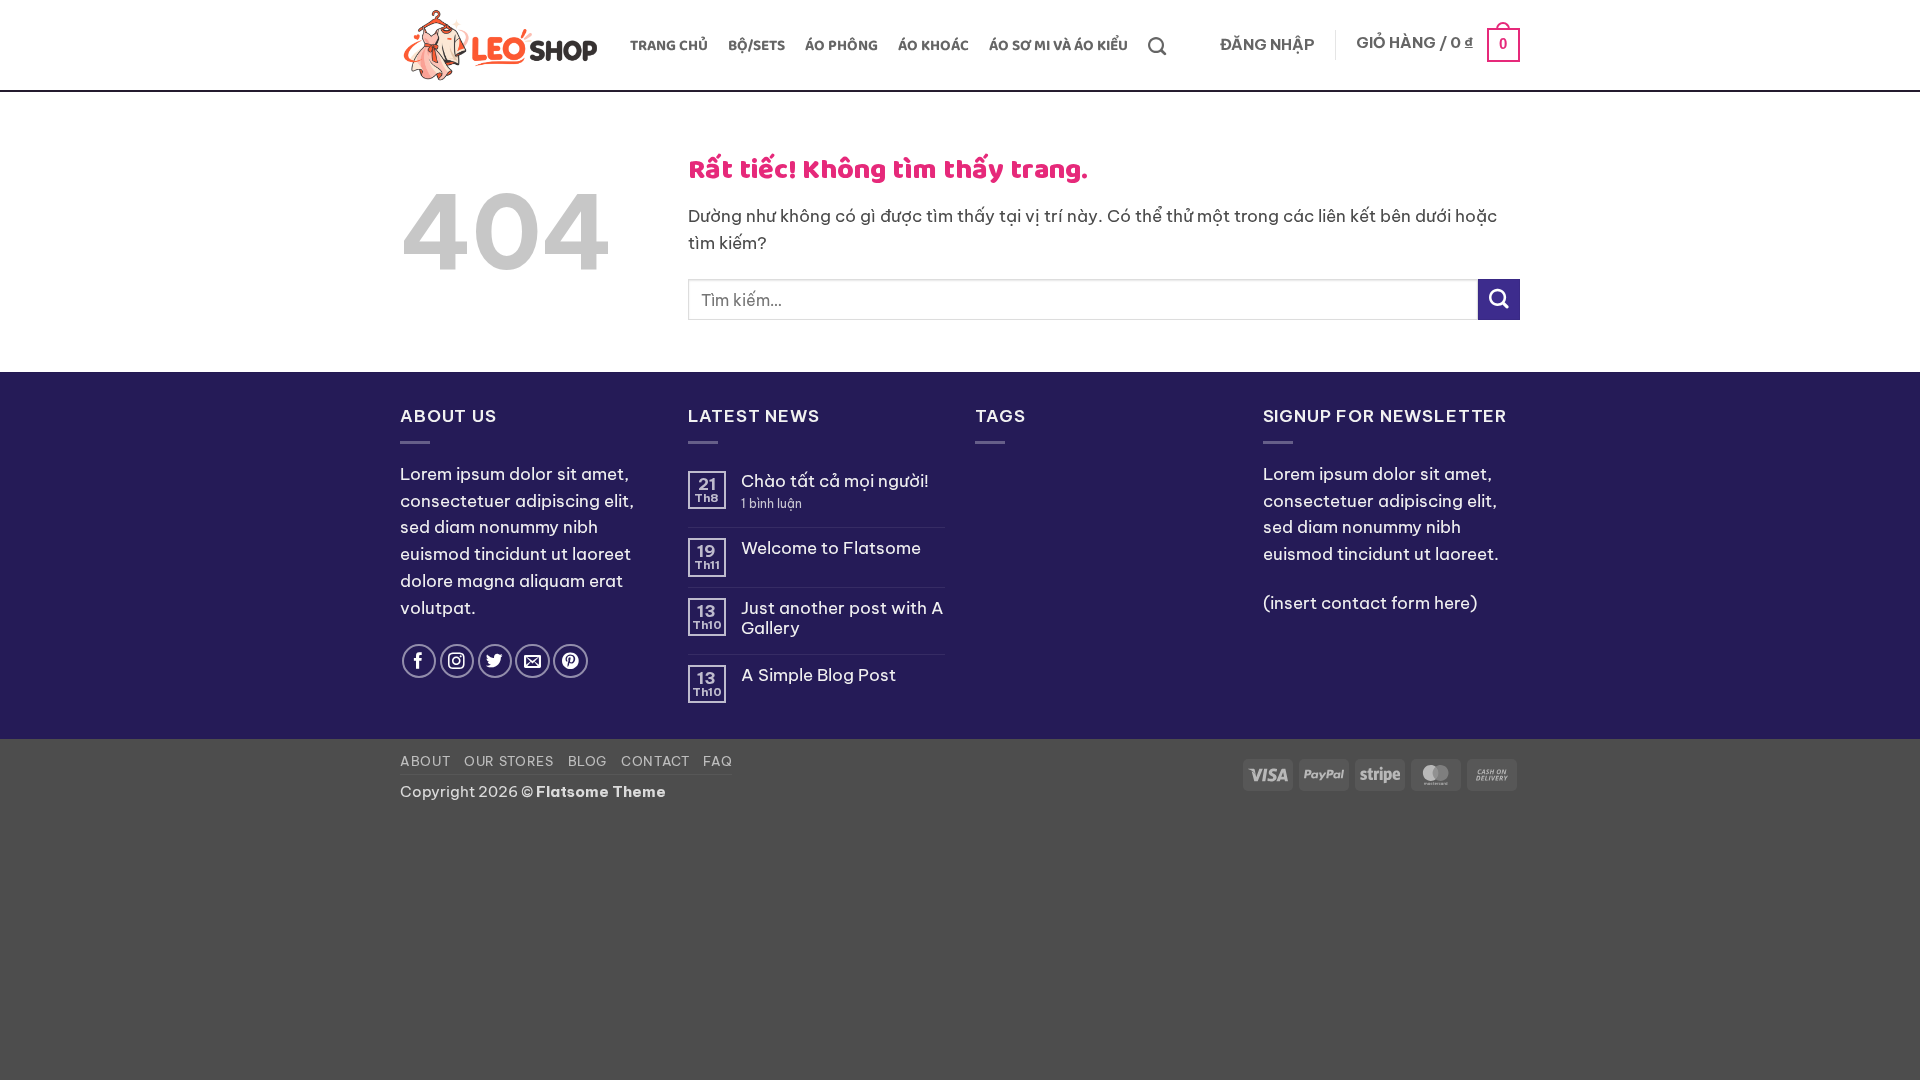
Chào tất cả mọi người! (835, 481)
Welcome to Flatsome (831, 548)
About (425, 761)
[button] (1267, 46)
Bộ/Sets (756, 46)
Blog (588, 761)
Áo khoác (933, 46)
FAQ (717, 761)
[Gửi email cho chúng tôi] (532, 661)
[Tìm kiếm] (1157, 46)
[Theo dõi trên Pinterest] (570, 661)
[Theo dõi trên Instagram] (457, 661)
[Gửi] (1499, 299)
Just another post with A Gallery (842, 618)
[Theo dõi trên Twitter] (495, 661)
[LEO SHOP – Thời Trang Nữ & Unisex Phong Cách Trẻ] (500, 45)
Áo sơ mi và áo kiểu (1058, 46)
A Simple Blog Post (818, 675)
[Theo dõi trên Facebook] (419, 661)
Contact (655, 761)
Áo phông (841, 46)
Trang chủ (669, 46)
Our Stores (508, 761)
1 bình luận (789, 504)
